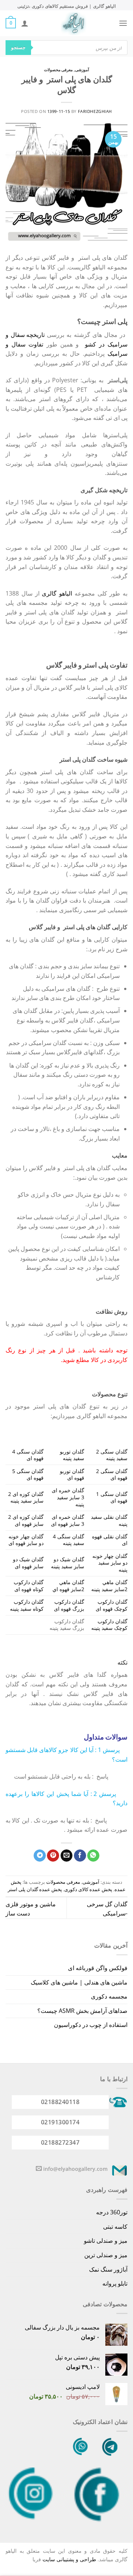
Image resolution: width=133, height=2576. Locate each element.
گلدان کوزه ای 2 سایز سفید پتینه (26, 1497)
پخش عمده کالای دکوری (88, 1889)
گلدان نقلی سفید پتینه (109, 1520)
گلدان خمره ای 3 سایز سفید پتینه (68, 1497)
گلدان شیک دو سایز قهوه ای (28, 1563)
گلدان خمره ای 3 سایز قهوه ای (68, 1520)
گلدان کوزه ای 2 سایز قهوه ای (26, 1520)
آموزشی (82, 70)
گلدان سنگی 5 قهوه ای (28, 1475)
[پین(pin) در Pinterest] (53, 1856)
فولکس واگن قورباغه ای (98, 1968)
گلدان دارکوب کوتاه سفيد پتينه (27, 1605)
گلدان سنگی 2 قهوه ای (112, 1475)
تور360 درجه (112, 2212)
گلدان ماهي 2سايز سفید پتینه (109, 1586)
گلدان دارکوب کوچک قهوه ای (112, 1605)
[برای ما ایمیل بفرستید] (39, 2169)
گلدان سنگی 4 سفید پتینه (69, 1540)
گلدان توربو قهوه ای (72, 1475)
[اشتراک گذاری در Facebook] (80, 1856)
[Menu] (123, 23)
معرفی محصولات (59, 70)
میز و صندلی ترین (106, 2255)
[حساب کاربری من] (25, 23)
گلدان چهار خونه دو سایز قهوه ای (26, 1540)
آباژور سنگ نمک (108, 2269)
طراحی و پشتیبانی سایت (69, 2559)
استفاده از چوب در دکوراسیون (91, 2025)
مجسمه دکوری (109, 1996)
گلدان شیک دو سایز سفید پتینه (68, 1563)
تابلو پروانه (115, 2283)
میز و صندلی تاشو (106, 2241)
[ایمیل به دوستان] (67, 1856)
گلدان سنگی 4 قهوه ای (28, 1455)
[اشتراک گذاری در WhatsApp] (93, 1856)
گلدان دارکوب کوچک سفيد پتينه (109, 1625)
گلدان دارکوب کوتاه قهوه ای (29, 1586)
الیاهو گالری (57, 593)
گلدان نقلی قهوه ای (110, 1540)
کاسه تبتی (115, 2227)
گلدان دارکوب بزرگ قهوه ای (69, 1605)
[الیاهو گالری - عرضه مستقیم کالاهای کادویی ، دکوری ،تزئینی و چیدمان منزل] (74, 23)
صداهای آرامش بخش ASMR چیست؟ (82, 2011)
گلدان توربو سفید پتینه (72, 1455)
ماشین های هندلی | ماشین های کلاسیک (79, 1982)
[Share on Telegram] (40, 1856)
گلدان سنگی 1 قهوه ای (112, 1497)
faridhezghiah (95, 111)
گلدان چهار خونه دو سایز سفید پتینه (110, 1563)
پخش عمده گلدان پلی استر (35, 1889)
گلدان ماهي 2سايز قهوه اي (68, 1586)
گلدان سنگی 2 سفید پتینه (112, 1455)
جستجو (18, 47)
